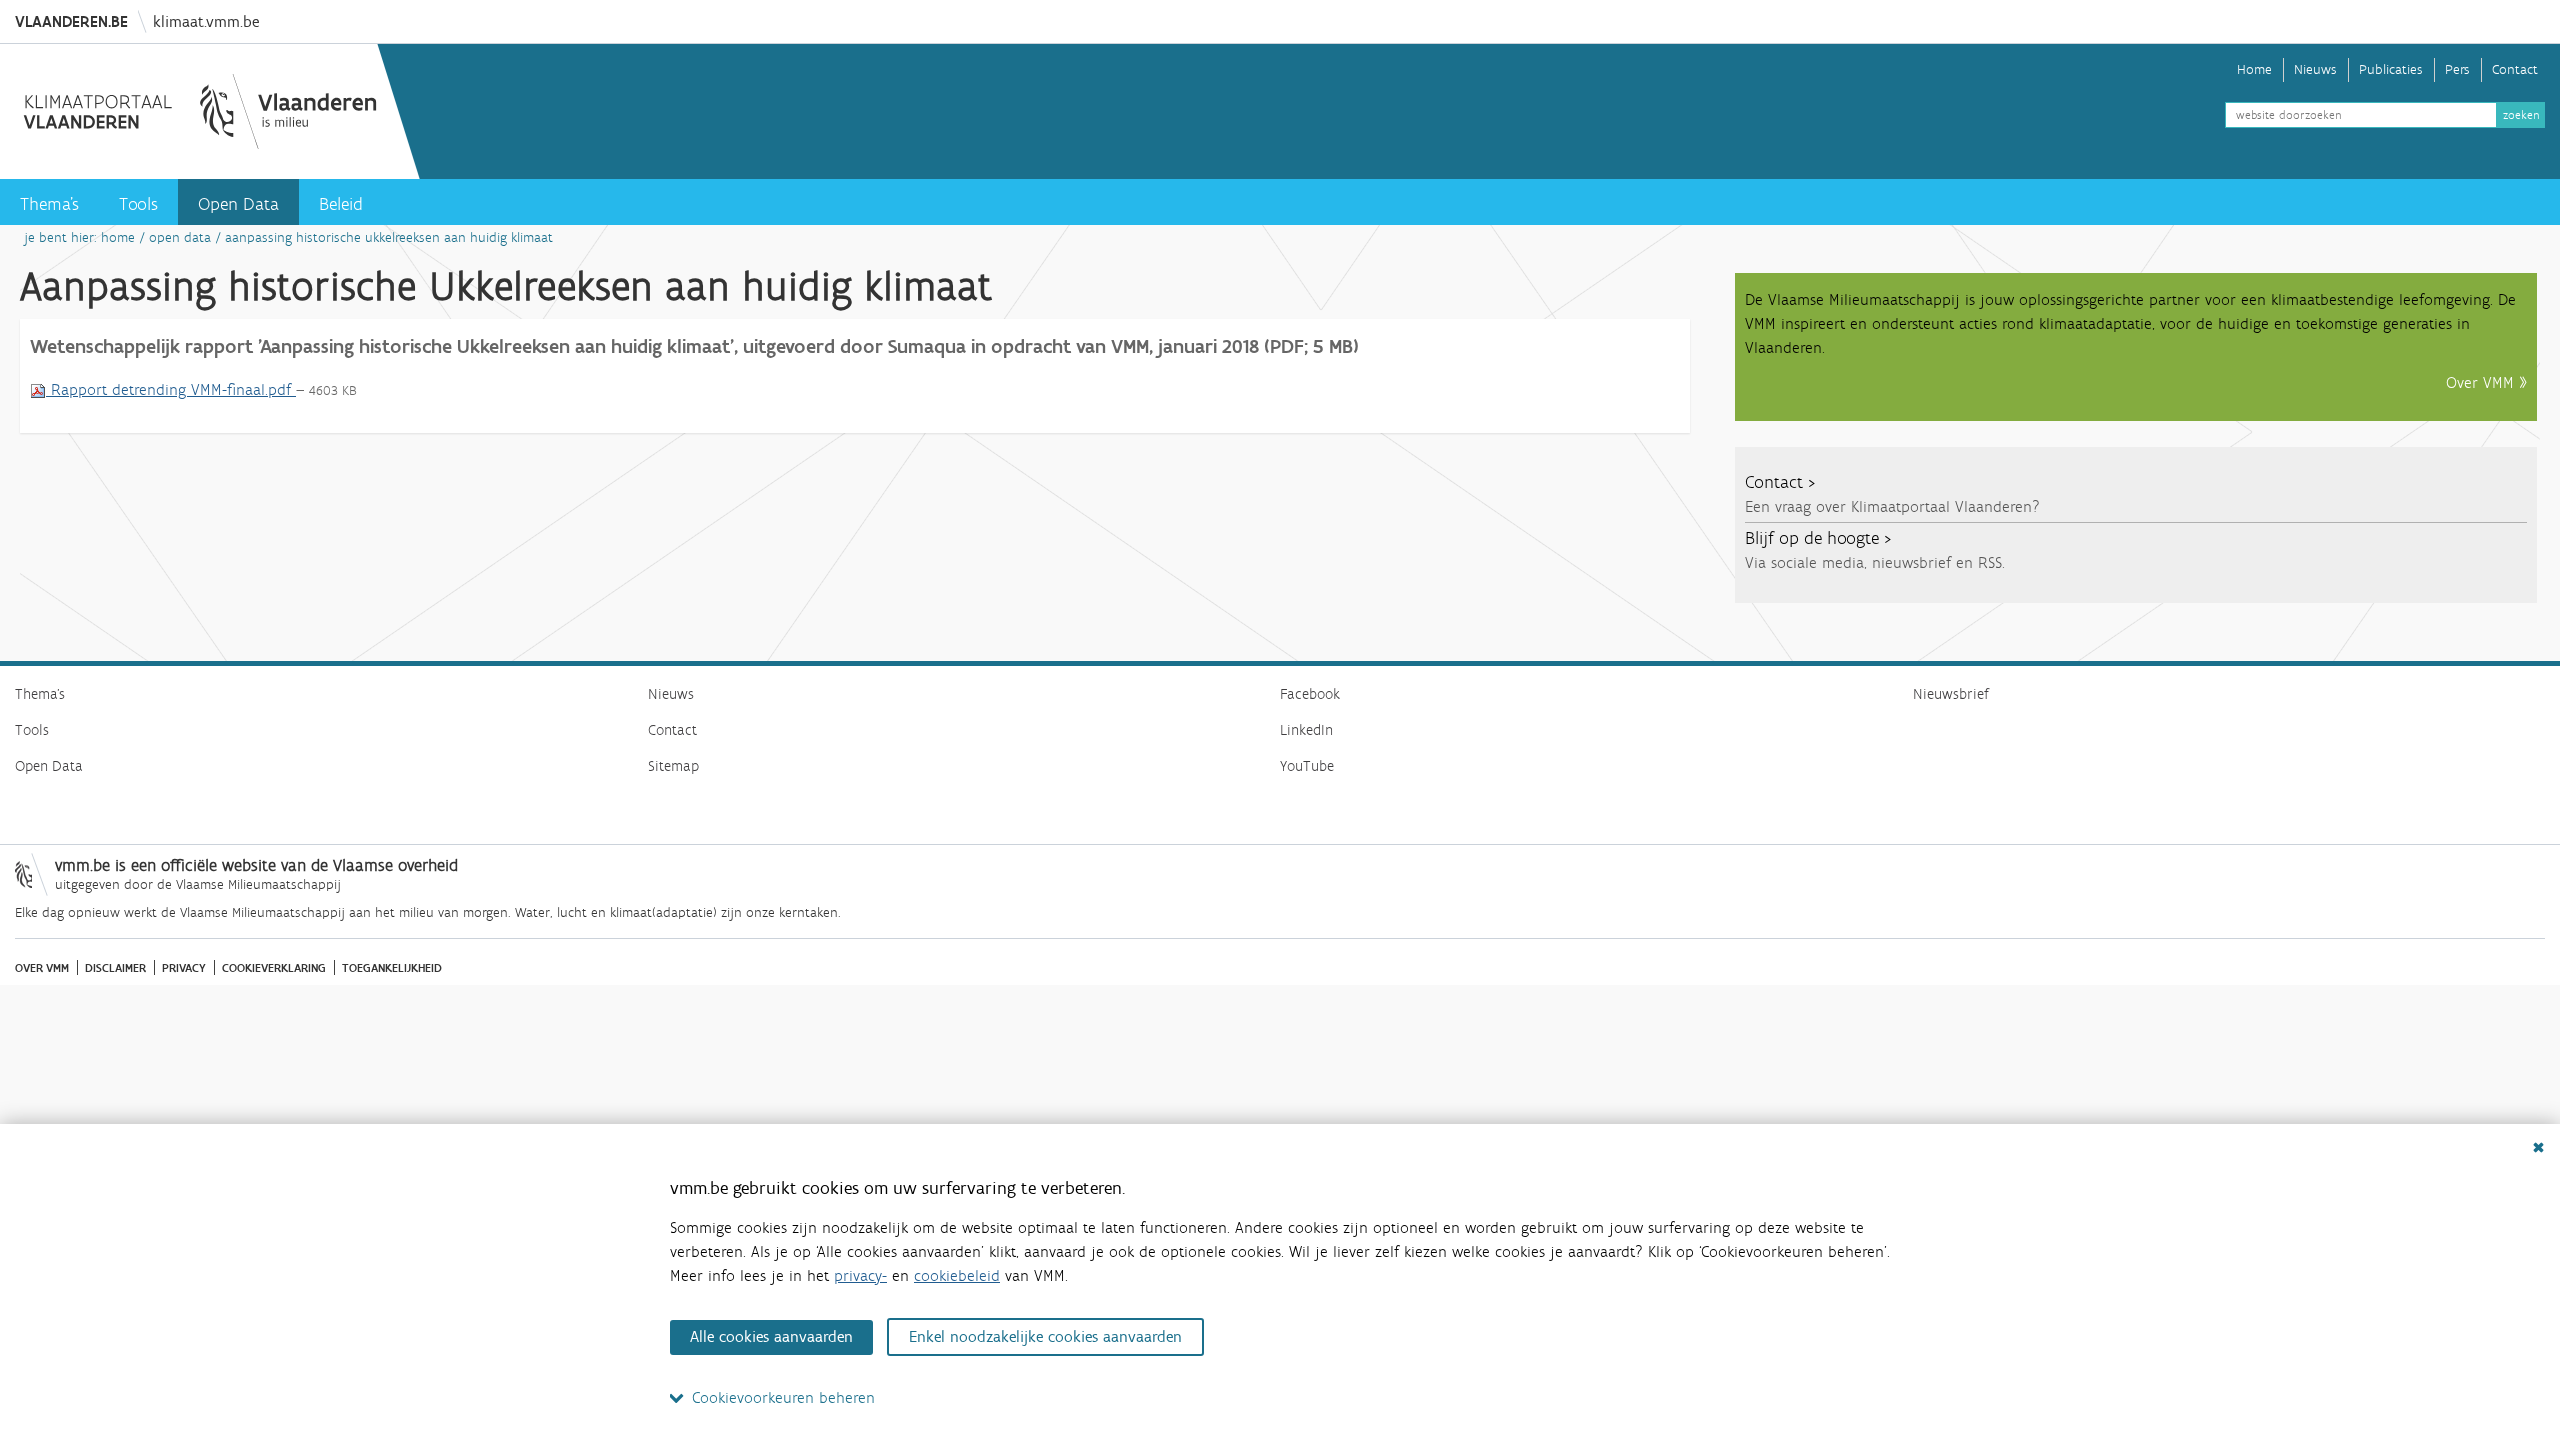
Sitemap (673, 766)
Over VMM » (2486, 382)
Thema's (49, 204)
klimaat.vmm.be (206, 21)
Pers (2457, 69)
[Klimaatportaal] (200, 111)
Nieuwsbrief (1951, 694)
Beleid (341, 204)
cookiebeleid (957, 1275)
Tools (138, 204)
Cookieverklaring (274, 967)
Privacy (184, 967)
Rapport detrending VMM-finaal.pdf (171, 389)
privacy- (860, 1275)
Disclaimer (115, 967)
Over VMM (42, 967)
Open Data (238, 204)
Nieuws (2315, 69)
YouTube (1307, 766)
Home (2254, 69)
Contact (2515, 69)
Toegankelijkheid (392, 967)
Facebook (1310, 694)
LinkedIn (1306, 730)
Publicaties (2391, 69)
